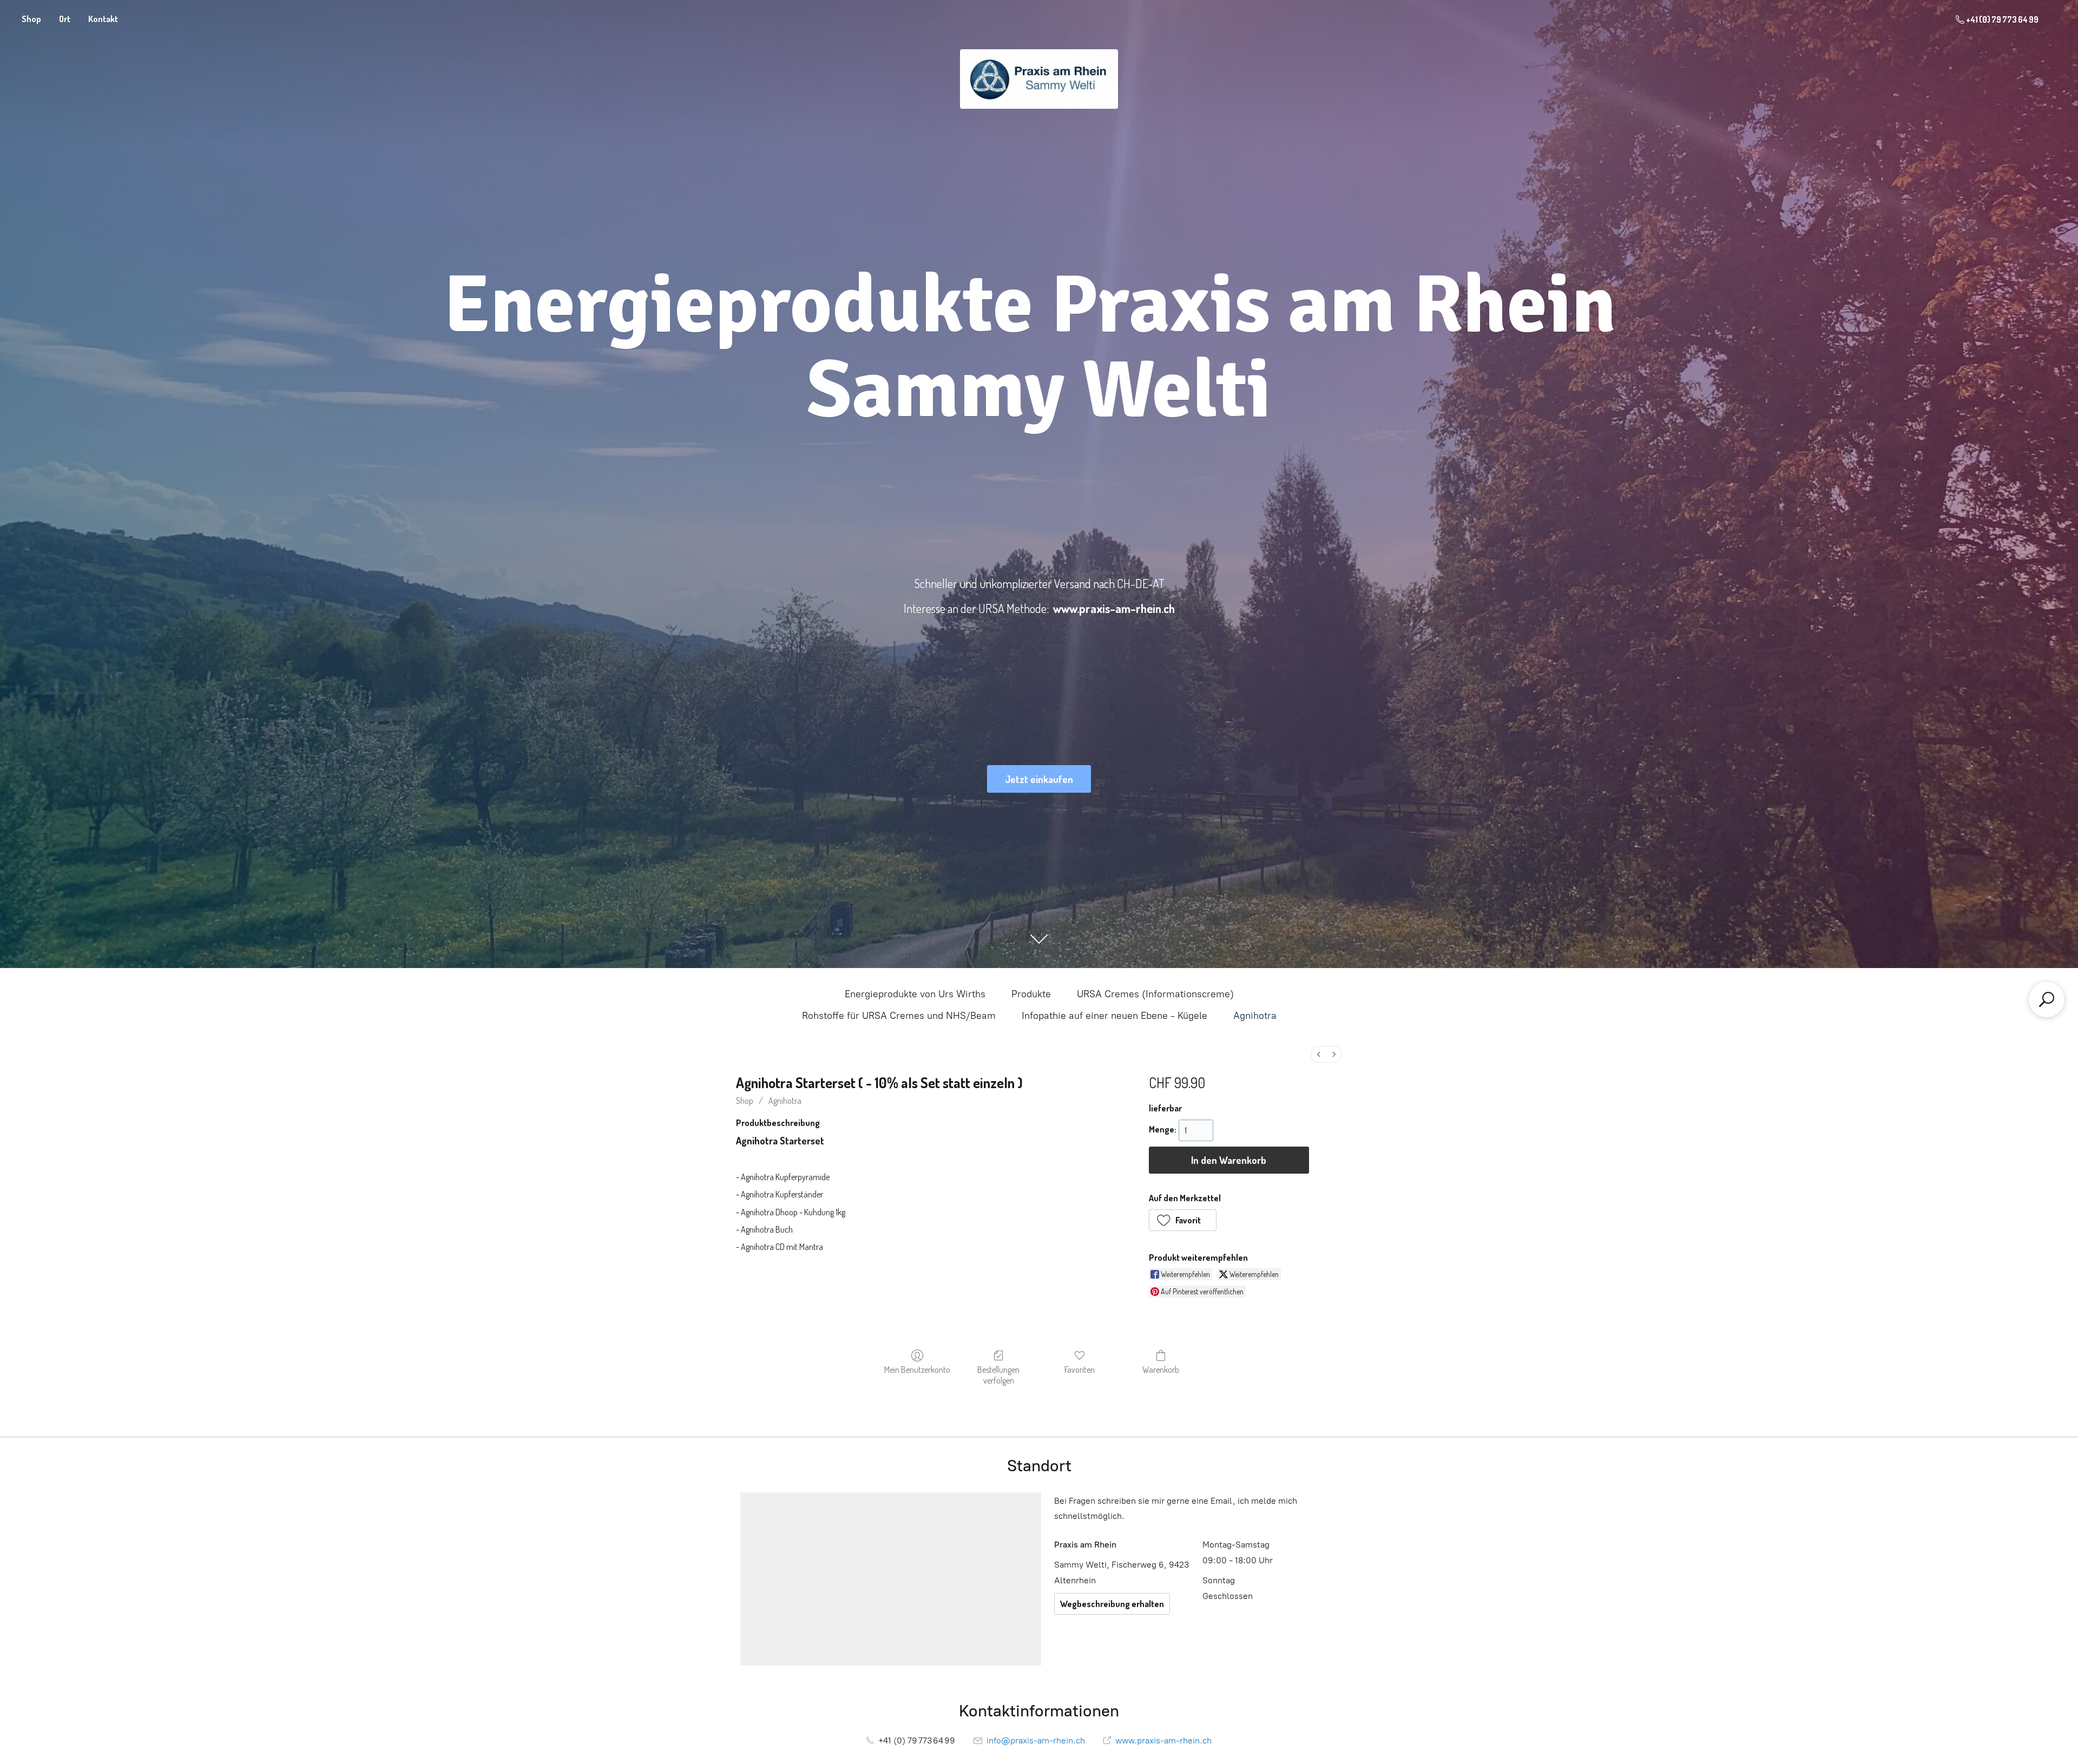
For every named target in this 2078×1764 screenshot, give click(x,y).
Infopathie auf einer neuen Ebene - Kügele (1114, 1016)
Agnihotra (1255, 1016)
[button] (1183, 1220)
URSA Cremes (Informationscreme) (1155, 994)
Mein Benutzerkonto (917, 1370)
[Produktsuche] (2047, 999)
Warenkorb (1161, 1370)
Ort (65, 19)
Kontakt (103, 19)
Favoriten (1080, 1370)
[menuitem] (1319, 1054)
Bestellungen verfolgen (998, 1375)
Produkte (1031, 994)
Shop (31, 19)
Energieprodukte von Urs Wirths (915, 994)
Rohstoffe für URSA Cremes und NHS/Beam (899, 1016)
